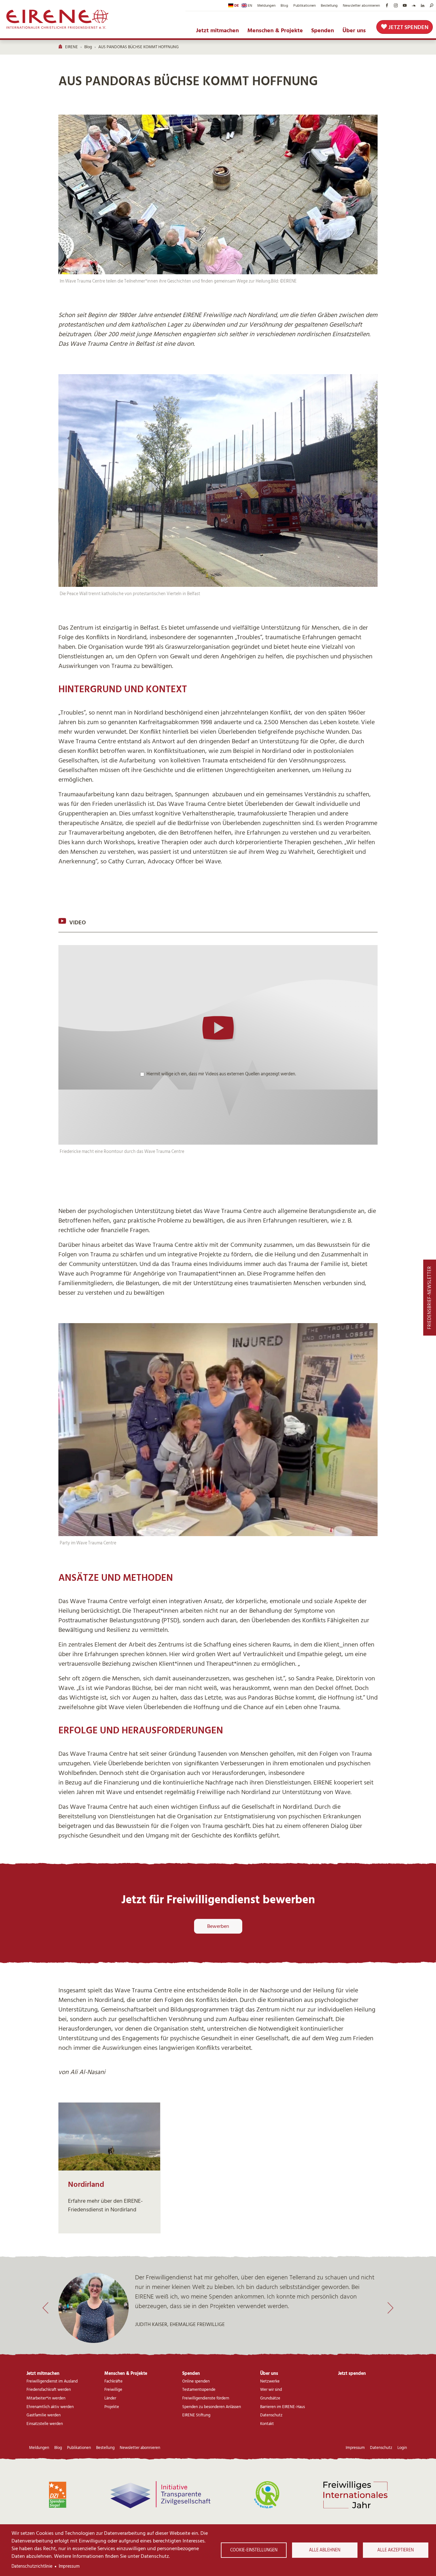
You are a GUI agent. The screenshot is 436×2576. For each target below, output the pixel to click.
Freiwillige (113, 2390)
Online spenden (196, 2381)
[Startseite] (58, 19)
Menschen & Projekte (275, 31)
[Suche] (432, 5)
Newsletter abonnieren (361, 5)
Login (402, 2448)
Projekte (112, 2407)
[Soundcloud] (414, 5)
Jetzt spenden (408, 27)
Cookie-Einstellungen (254, 2550)
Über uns (354, 31)
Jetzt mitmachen (217, 31)
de (237, 5)
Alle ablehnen (325, 2550)
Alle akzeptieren (395, 2550)
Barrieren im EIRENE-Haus (282, 2407)
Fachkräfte (113, 2381)
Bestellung (329, 5)
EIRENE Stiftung (196, 2415)
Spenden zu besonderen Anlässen (212, 2407)
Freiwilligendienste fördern (206, 2398)
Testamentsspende (199, 2390)
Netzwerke (270, 2381)
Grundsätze (270, 2398)
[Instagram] (396, 5)
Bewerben (218, 1926)
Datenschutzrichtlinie (32, 2566)
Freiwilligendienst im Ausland (52, 2381)
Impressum (69, 2566)
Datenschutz (271, 2415)
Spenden (323, 31)
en (250, 5)
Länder (110, 2398)
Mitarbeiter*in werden (46, 2398)
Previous (45, 2308)
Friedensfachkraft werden (49, 2390)
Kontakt (267, 2424)
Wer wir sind (271, 2390)
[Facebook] (387, 5)
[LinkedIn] (423, 5)
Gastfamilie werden (44, 2415)
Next (391, 2308)
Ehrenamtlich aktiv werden (50, 2407)
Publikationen (304, 5)
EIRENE (71, 47)
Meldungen (266, 5)
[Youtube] (405, 5)
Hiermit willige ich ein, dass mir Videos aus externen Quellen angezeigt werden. (221, 1074)
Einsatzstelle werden (45, 2424)
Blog (284, 5)
